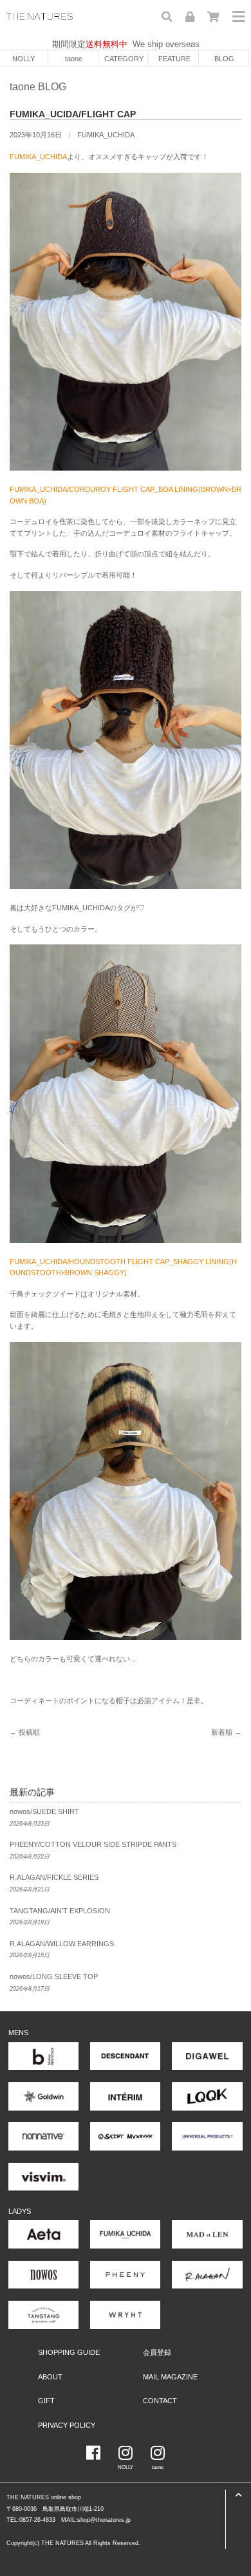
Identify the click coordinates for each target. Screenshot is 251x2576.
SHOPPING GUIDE (69, 2352)
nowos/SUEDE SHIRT (44, 1811)
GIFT (46, 2401)
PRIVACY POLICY (67, 2425)
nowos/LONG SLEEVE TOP (54, 1976)
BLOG (224, 59)
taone (74, 59)
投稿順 (29, 1732)
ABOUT (50, 2377)
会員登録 (157, 2352)
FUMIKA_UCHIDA (106, 135)
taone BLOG (38, 87)
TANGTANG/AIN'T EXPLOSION (60, 1911)
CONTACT (160, 2401)
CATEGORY (124, 59)
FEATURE (174, 59)
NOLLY (23, 59)
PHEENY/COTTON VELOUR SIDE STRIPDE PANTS (93, 1844)
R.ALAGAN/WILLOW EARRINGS (62, 1944)
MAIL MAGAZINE (170, 2377)
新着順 (222, 1732)
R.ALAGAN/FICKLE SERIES (54, 1877)
